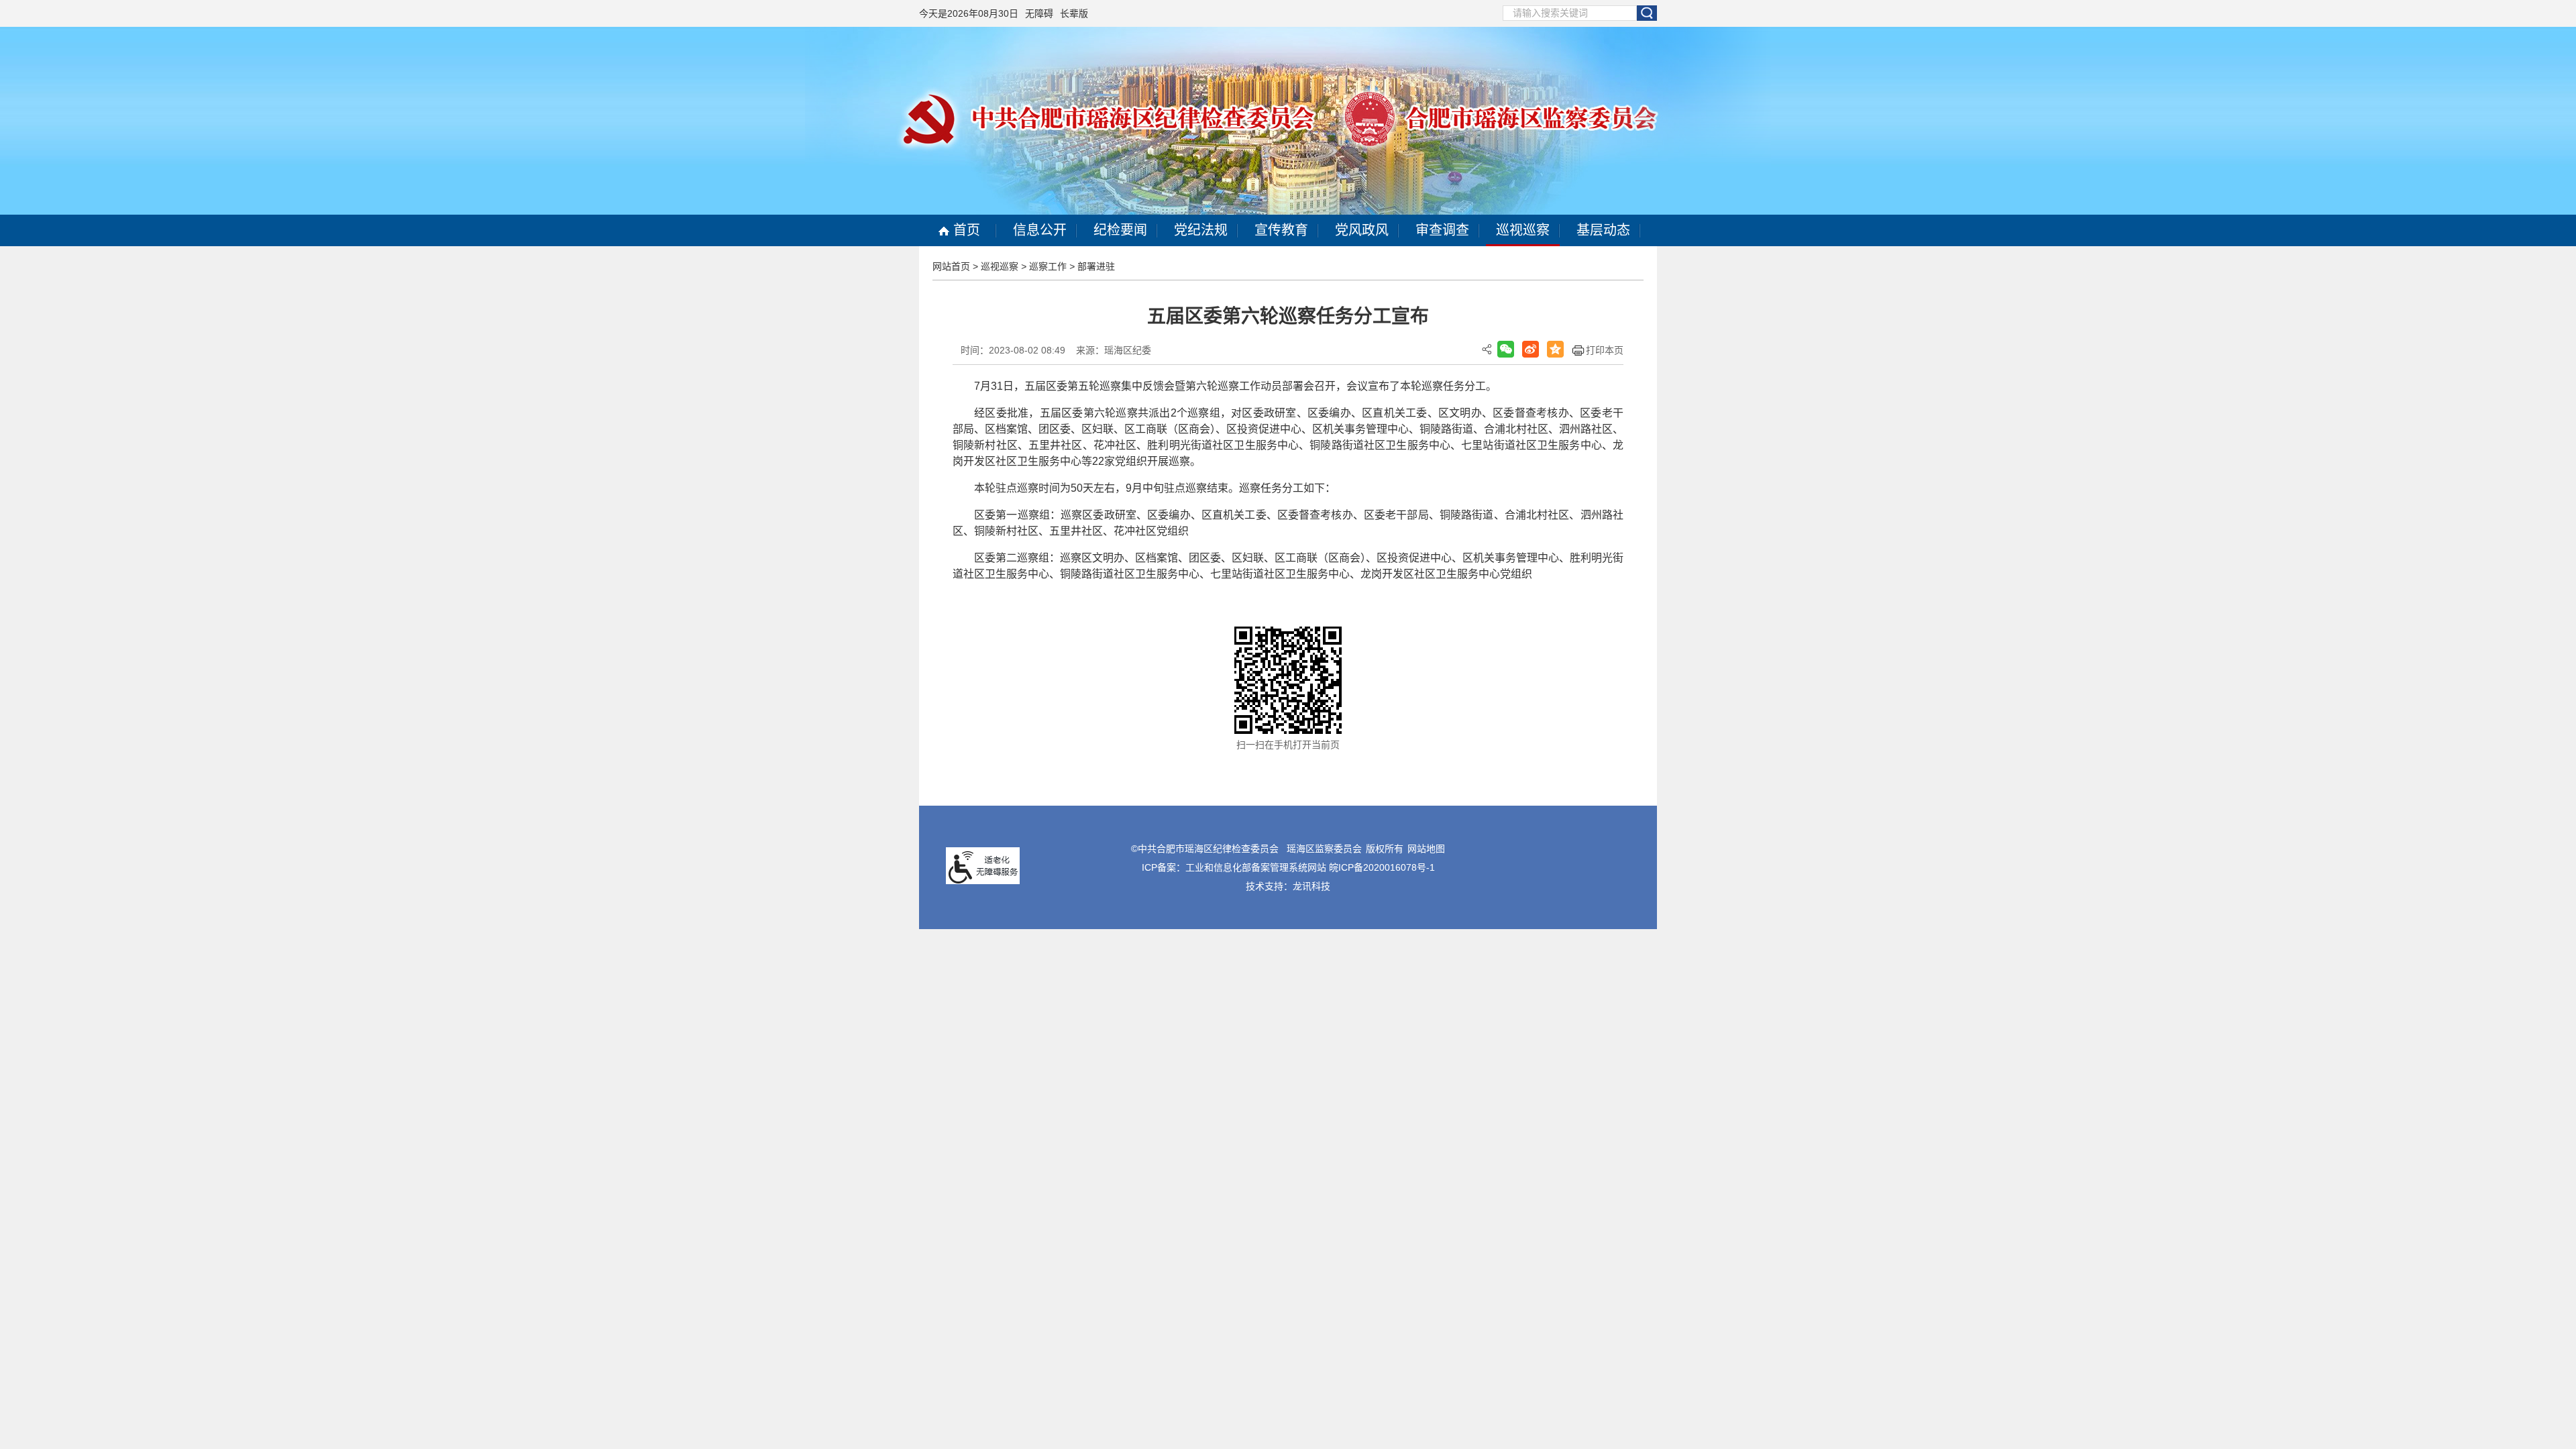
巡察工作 (1048, 266)
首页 (965, 230)
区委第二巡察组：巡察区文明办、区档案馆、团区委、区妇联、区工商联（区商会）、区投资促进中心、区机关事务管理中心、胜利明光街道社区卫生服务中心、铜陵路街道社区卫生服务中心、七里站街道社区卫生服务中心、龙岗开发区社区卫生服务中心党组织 (1288, 566)
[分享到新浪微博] (1531, 349)
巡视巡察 (1523, 230)
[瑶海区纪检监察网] (1288, 120)
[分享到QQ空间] (1555, 349)
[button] (1647, 13)
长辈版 (1074, 13)
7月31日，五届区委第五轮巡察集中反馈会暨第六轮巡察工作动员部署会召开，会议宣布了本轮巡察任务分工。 (1235, 386)
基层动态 (1603, 230)
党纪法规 (1201, 230)
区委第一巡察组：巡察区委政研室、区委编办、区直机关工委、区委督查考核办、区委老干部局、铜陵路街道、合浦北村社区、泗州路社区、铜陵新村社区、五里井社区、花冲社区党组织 (1288, 523)
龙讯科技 (1311, 886)
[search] (1570, 13)
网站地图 (1426, 849)
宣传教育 (1281, 230)
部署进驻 (1096, 266)
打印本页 (1605, 350)
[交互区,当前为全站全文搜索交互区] (1580, 13)
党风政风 (1362, 230)
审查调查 (1442, 230)
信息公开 (1040, 230)
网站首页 (951, 266)
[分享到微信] (1506, 349)
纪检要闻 (1120, 230)
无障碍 (1039, 13)
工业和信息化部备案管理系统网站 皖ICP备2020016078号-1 (1310, 867)
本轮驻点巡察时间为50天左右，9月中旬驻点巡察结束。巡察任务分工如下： (1155, 488)
